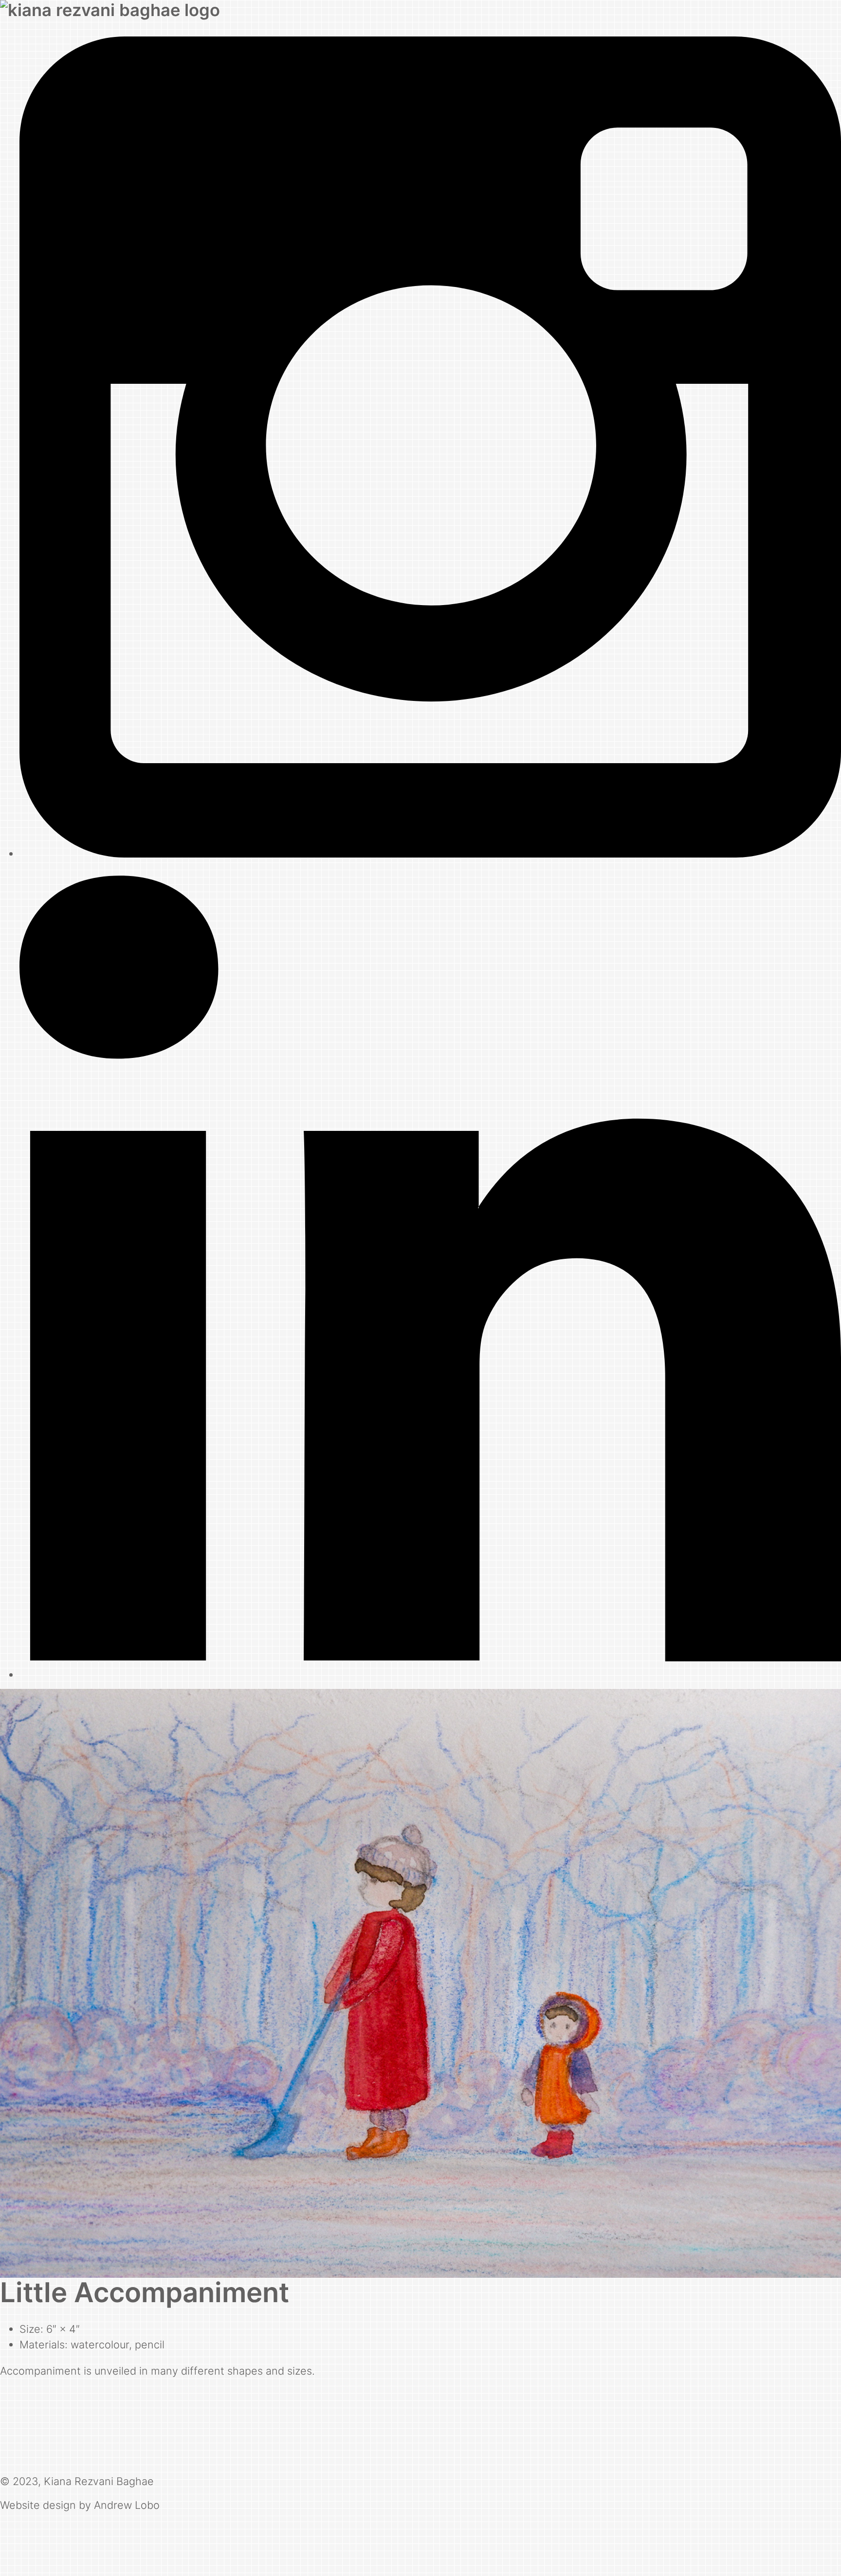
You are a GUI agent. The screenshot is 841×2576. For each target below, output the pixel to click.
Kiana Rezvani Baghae (99, 2481)
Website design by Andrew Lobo (80, 2505)
